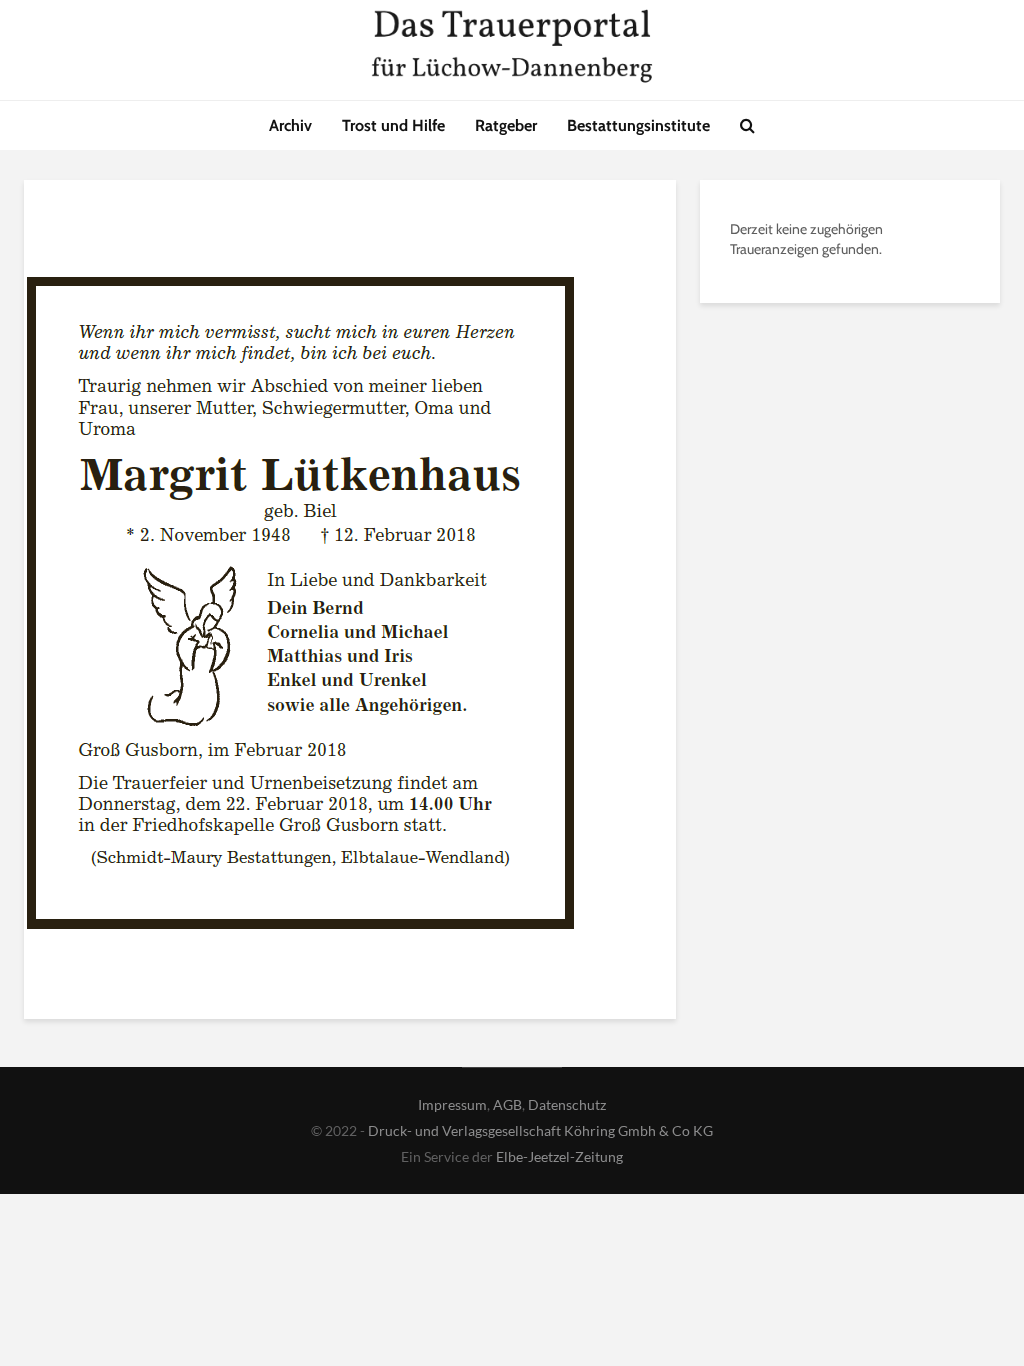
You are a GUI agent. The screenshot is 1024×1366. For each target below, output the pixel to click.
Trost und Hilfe (393, 125)
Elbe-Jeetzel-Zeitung (559, 1156)
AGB (507, 1104)
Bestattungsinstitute (638, 125)
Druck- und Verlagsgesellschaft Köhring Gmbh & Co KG (540, 1130)
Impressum (452, 1104)
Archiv (290, 125)
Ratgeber (506, 125)
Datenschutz (567, 1104)
